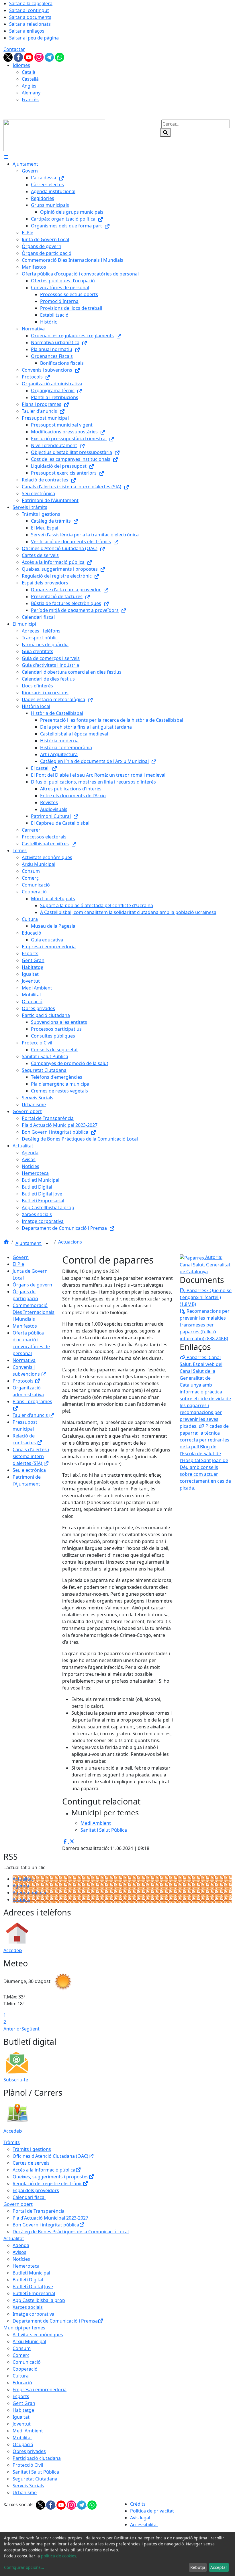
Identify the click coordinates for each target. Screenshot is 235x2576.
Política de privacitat (152, 2511)
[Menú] (6, 157)
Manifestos (25, 1326)
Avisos (19, 2252)
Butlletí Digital (28, 2280)
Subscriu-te (16, 2080)
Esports (21, 2396)
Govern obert (18, 2204)
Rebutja (198, 2567)
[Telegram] (50, 57)
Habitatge (23, 2410)
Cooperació (25, 2369)
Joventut (22, 2424)
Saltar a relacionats (30, 24)
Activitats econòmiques (38, 2335)
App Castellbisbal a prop (39, 2300)
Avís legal (140, 2518)
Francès (30, 100)
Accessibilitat (144, 2525)
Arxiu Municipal (29, 2341)
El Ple (18, 1264)
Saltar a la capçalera (31, 3)
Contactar (14, 49)
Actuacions (70, 1242)
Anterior (12, 2029)
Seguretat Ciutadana (35, 2479)
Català (29, 72)
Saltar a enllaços (27, 31)
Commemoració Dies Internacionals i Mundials (34, 1312)
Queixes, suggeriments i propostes (51, 2177)
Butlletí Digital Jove (33, 2287)
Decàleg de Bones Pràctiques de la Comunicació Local (71, 2232)
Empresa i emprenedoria (40, 2389)
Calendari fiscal (29, 2197)
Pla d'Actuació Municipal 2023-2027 (50, 2218)
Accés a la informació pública (44, 2170)
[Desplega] (47, 1244)
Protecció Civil (28, 2465)
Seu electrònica (29, 1470)
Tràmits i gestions (32, 2149)
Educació (22, 2383)
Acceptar (219, 2567)
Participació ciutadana (37, 2458)
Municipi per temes (24, 2328)
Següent (31, 2029)
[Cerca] (165, 132)
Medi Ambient (28, 2431)
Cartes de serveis (31, 2163)
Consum (22, 2348)
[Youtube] (29, 57)
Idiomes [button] (21, 65)
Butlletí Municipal (31, 2273)
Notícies (21, 2259)
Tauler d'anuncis (31, 1415)
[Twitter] (9, 57)
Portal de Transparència (39, 2211)
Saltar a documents (30, 17)
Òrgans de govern (32, 1285)
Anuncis (21, 1899)
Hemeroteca (26, 2266)
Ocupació (23, 2444)
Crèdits (138, 2504)
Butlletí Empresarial (34, 2293)
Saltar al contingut (29, 10)
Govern (21, 1257)
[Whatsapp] (60, 57)
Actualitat (23, 1879)
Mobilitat (22, 2438)
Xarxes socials (28, 2307)
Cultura (21, 2376)
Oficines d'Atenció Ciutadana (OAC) (50, 2156)
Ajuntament (29, 1243)
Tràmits (12, 2142)
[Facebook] (19, 57)
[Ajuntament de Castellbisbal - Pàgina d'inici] (54, 135)
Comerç (21, 2355)
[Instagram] (40, 57)
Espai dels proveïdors (36, 2190)
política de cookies (59, 2556)
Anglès (29, 86)
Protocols (24, 1381)
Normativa (24, 1360)
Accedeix (13, 1950)
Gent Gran (24, 2403)
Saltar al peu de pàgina (34, 38)
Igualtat (21, 2417)
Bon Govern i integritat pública (46, 2225)
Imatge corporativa (34, 2314)
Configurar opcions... (24, 2567)
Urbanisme (25, 2492)
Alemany (31, 93)
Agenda (21, 1886)
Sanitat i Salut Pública (36, 2472)
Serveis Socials (28, 2486)
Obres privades (29, 2451)
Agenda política (29, 1893)
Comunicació (27, 2362)
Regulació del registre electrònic (48, 2184)
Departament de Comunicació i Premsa (55, 2321)
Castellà (30, 79)
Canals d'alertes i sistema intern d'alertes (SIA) (31, 1456)
